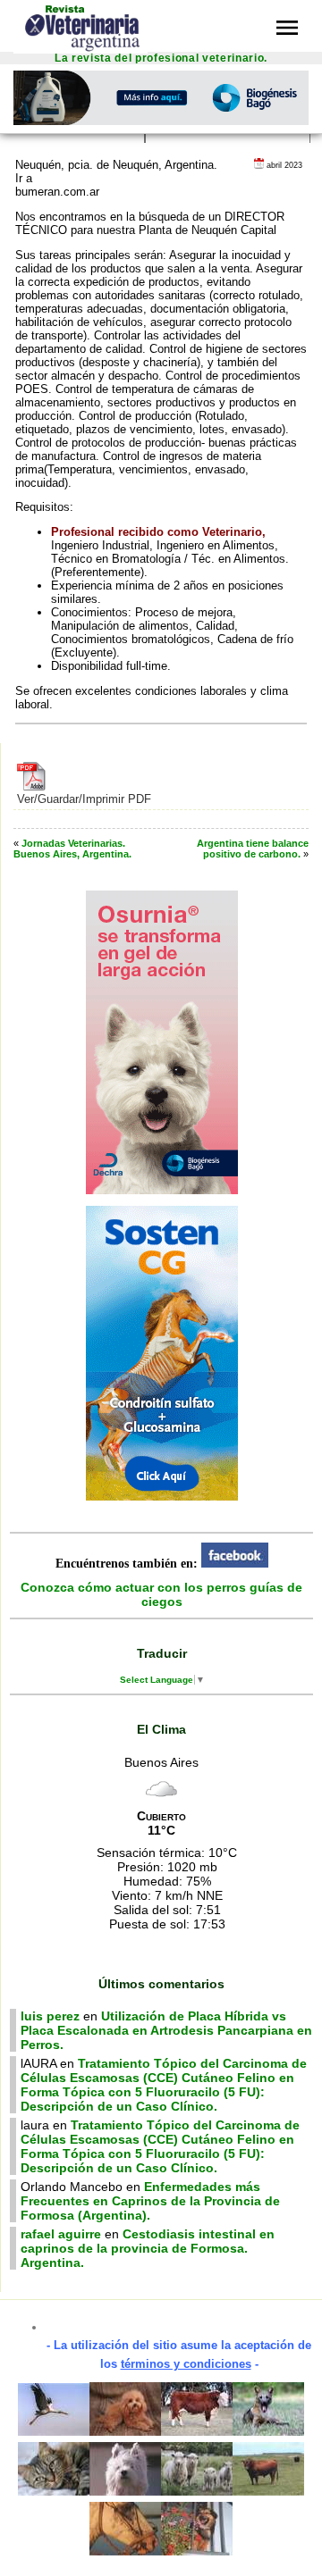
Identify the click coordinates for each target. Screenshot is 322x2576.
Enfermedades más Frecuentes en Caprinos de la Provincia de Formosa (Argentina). (150, 2201)
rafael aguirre (61, 2234)
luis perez (50, 2016)
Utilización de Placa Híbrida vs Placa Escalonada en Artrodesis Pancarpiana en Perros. (166, 2030)
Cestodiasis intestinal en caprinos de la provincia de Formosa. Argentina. (148, 2248)
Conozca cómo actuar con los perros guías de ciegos (161, 1594)
